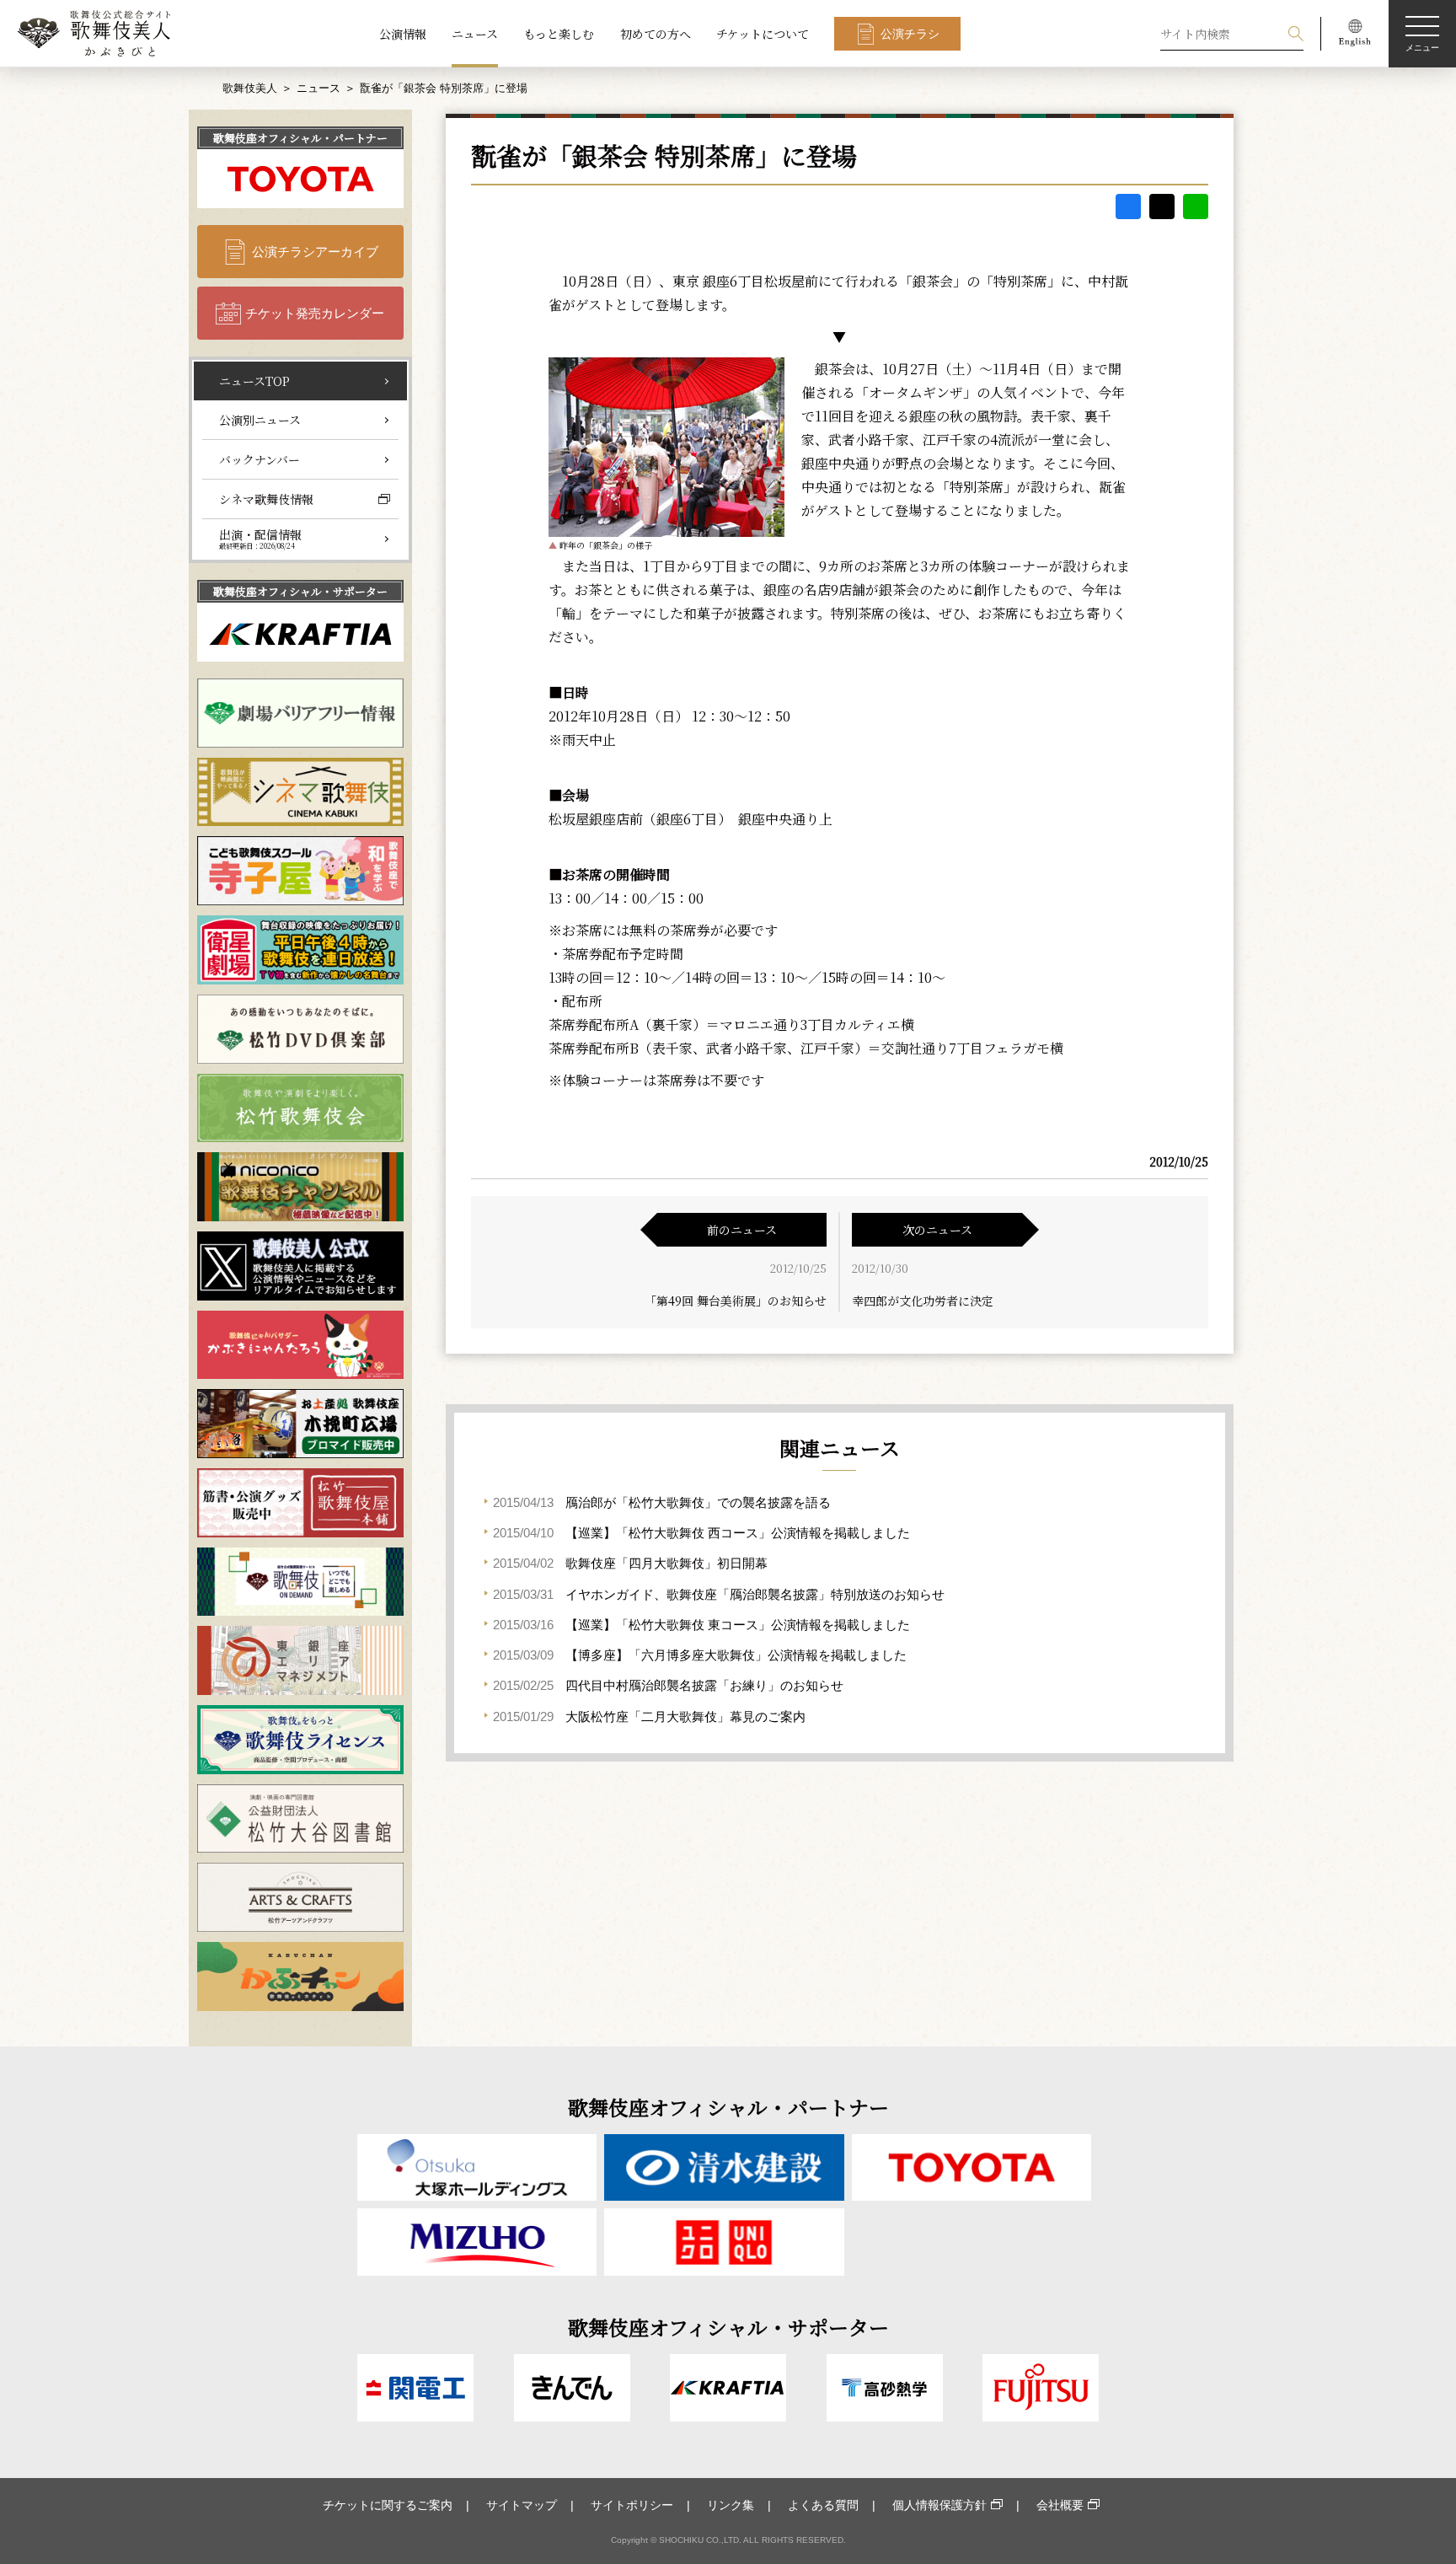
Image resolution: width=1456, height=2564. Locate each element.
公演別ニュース (260, 420)
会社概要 (1060, 2505)
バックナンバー (260, 459)
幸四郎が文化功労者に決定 (923, 1301)
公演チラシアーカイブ (315, 252)
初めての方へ (656, 34)
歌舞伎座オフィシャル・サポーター (300, 591)
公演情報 (403, 34)
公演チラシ (910, 34)
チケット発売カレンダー (315, 313)
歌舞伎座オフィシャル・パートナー (300, 138)
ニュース (475, 34)
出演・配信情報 (260, 539)
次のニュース (937, 1230)
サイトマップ (522, 2505)
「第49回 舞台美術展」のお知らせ (736, 1301)
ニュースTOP (254, 381)
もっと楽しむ (559, 34)
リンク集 (731, 2505)
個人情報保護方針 (939, 2505)
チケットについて (763, 34)
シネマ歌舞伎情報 (266, 499)
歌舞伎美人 (250, 88)
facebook (1128, 207)
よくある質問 (823, 2505)
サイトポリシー (632, 2505)
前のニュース (742, 1230)
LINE (1196, 207)
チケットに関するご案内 (388, 2505)
